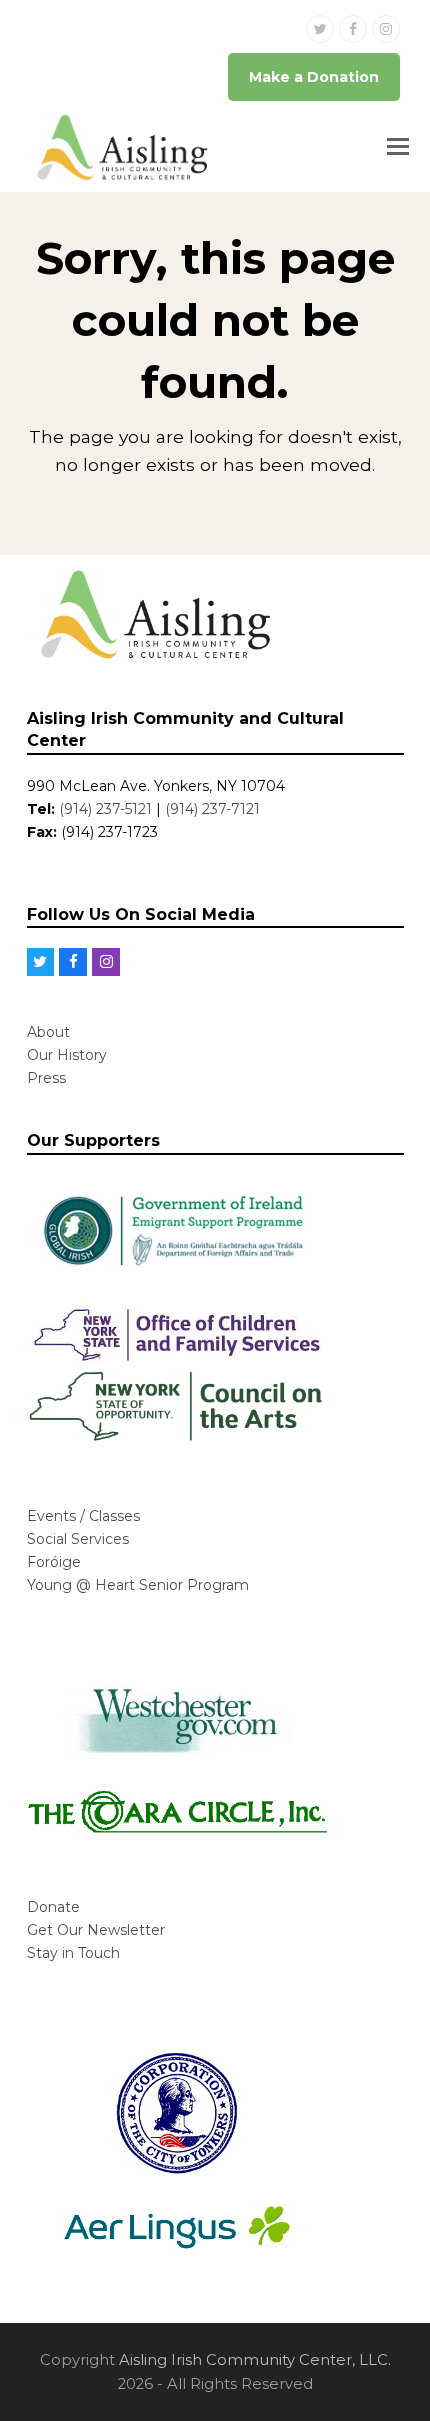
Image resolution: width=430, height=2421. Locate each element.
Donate (53, 1907)
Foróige (54, 1562)
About (48, 1032)
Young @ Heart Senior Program (138, 1585)
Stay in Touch (73, 1953)
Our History (67, 1055)
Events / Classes (83, 1516)
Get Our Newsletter (96, 1930)
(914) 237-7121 (212, 809)
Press (46, 1078)
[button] (398, 147)
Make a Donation (314, 77)
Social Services (78, 1539)
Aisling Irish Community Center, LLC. (255, 2360)
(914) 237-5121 (105, 809)
